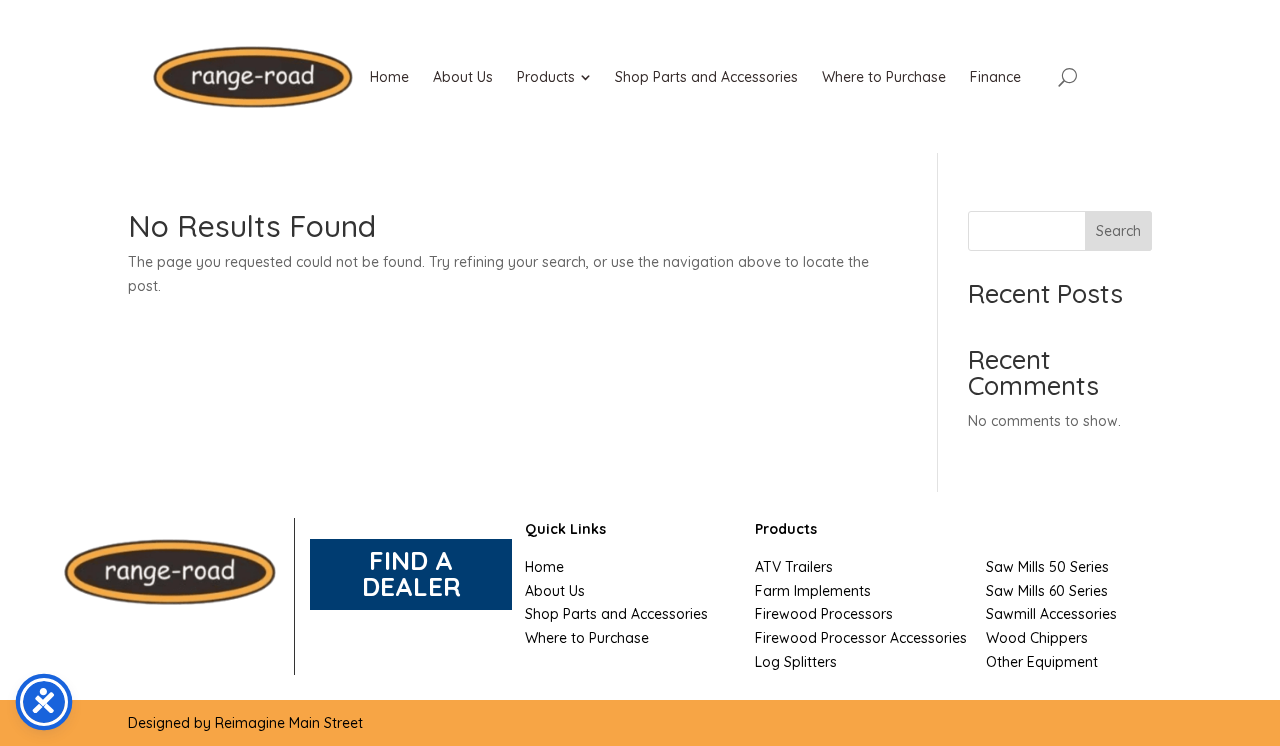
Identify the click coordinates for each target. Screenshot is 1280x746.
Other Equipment (1042, 662)
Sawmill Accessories (1051, 614)
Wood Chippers (1037, 638)
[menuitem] (389, 77)
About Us (555, 591)
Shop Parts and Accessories (616, 614)
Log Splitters (796, 662)
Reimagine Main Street (289, 723)
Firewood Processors (824, 614)
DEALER (411, 586)
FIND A (411, 560)
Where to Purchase (587, 638)
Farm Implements (813, 591)
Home (544, 567)
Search (1118, 231)
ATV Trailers (794, 567)
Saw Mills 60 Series (1047, 591)
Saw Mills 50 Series (1047, 567)
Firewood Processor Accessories (861, 638)
